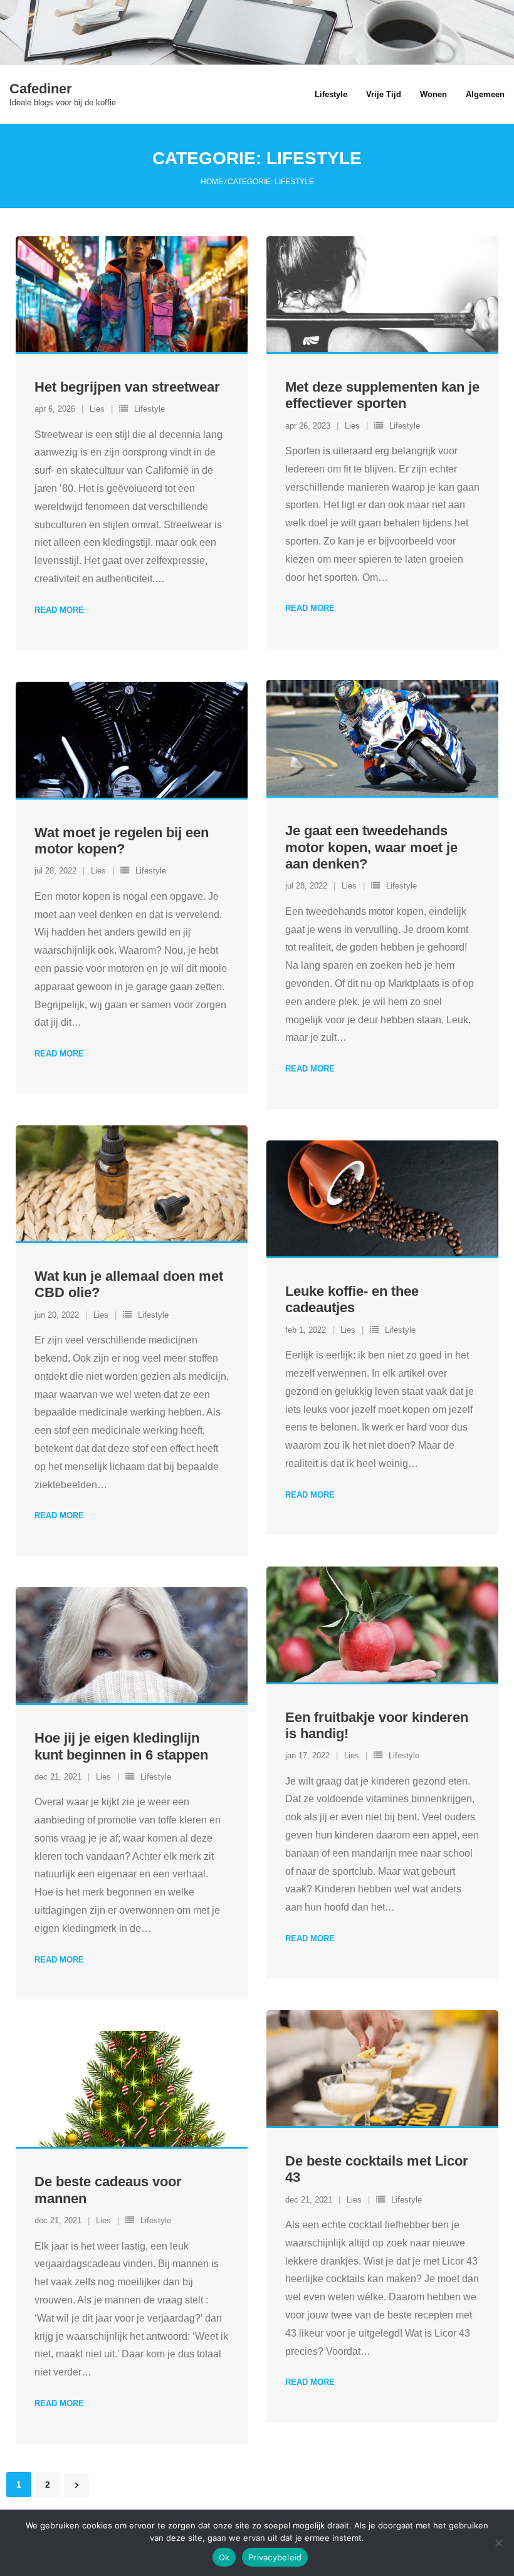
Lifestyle (149, 409)
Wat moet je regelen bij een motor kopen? (122, 841)
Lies (97, 409)
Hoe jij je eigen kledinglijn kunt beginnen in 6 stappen (121, 1746)
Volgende (76, 2485)
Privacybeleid (275, 2557)
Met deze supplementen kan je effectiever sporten (382, 395)
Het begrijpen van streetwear (127, 387)
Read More (59, 610)
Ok (224, 2557)
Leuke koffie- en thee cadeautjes (352, 1299)
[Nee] (498, 2543)
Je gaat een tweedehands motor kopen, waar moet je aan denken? (371, 847)
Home (212, 182)
